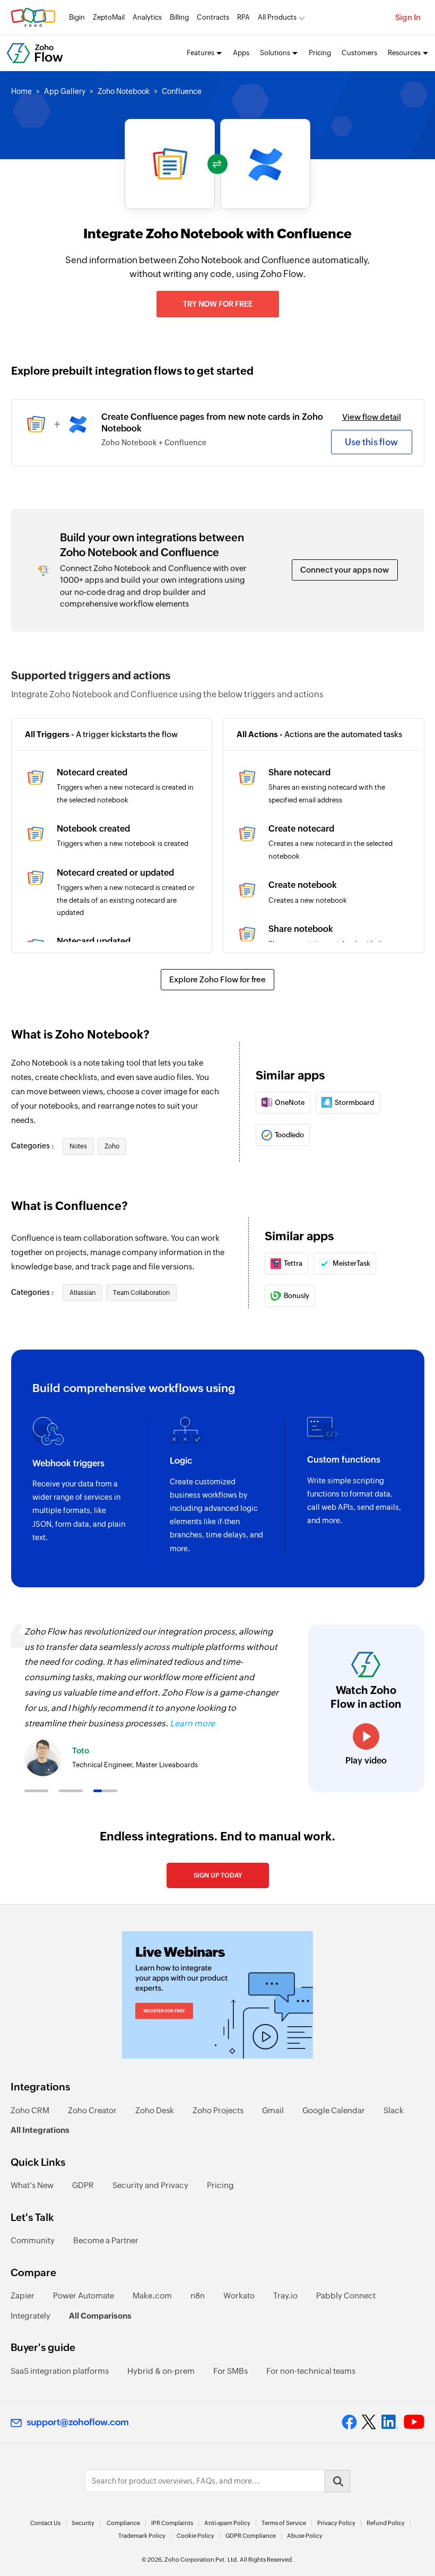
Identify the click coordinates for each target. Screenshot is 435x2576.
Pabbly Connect (346, 2296)
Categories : (33, 1146)
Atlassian (82, 1293)
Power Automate (84, 2296)
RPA (243, 17)
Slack (394, 2110)
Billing (179, 17)
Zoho (112, 1146)
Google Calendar (334, 2110)
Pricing (320, 53)
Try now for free (218, 304)
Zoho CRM (30, 2110)
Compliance (123, 2523)
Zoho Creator (92, 2110)
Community (33, 2240)
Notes (78, 1146)
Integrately (31, 2316)
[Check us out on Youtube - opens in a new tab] (414, 2422)
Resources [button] (404, 53)
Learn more (192, 1723)
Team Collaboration (141, 1293)
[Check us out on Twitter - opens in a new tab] (369, 2422)
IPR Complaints (172, 2523)
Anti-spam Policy (227, 2523)
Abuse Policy (305, 2536)
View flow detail (372, 417)
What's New (32, 2185)
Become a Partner (106, 2240)
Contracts (213, 17)
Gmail (273, 2110)
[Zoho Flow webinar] (217, 1995)
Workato (239, 2296)
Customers (359, 53)
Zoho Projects (218, 2110)
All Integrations (40, 2130)
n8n (198, 2296)
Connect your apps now (345, 570)
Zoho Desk (155, 2110)
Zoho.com (33, 17)
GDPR (83, 2185)
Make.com (152, 2296)
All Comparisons (100, 2316)
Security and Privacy (150, 2185)
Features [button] (201, 53)
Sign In (408, 17)
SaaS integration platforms (60, 2371)
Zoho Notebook (124, 91)
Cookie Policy (195, 2536)
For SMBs (230, 2371)
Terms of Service (284, 2523)
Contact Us (45, 2523)
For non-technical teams (311, 2371)
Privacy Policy (336, 2523)
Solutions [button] (275, 53)
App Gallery (65, 91)
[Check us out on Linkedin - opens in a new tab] (390, 2422)
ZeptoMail (109, 17)
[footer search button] (337, 2481)
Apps (241, 53)
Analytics (147, 17)
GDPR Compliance (251, 2536)
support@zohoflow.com (78, 2422)
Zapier (23, 2296)
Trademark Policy (142, 2536)
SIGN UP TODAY (218, 1875)
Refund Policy (386, 2523)
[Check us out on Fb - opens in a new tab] (349, 2422)
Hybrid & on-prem (161, 2371)
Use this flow (371, 442)
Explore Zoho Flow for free (217, 979)
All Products (277, 17)
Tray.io (285, 2296)
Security (83, 2523)
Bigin (77, 17)
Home (21, 91)
